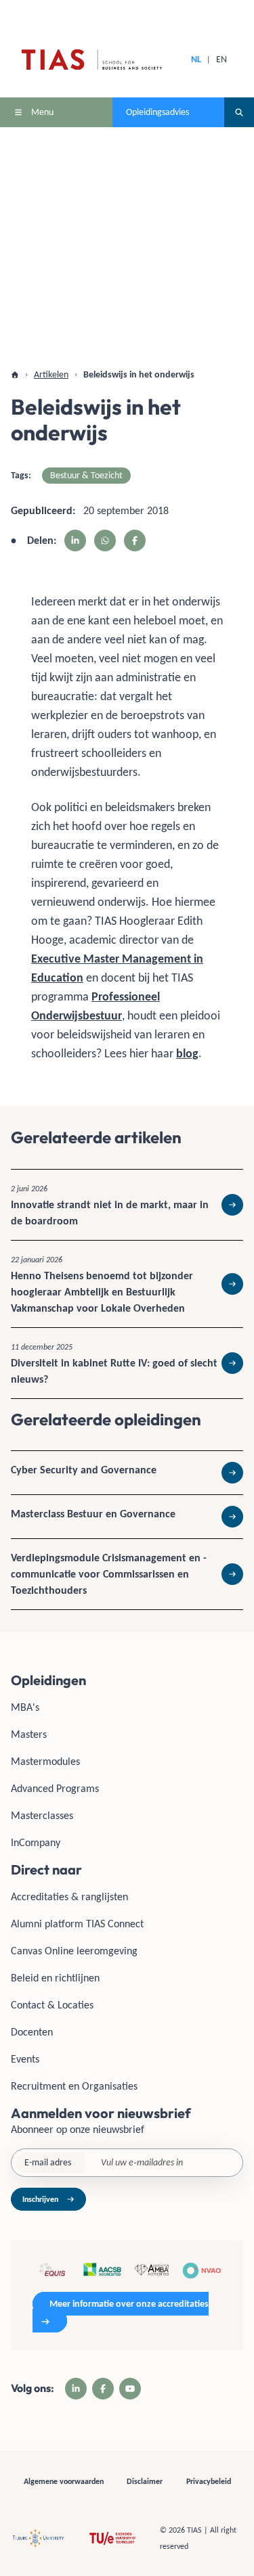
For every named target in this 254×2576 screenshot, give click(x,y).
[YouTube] (130, 2389)
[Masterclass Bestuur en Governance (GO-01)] (127, 1517)
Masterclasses (42, 1815)
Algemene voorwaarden (64, 2481)
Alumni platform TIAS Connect (77, 1924)
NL (196, 59)
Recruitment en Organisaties (74, 2086)
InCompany (36, 1842)
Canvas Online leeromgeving (74, 1951)
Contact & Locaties (52, 2005)
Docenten (32, 2032)
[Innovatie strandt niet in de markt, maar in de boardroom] (127, 1205)
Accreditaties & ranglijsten (69, 1896)
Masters (29, 1734)
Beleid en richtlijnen (55, 1978)
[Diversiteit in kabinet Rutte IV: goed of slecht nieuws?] (127, 1363)
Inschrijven (40, 2199)
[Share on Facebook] (135, 540)
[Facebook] (103, 2389)
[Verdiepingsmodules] (127, 1574)
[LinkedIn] (76, 2389)
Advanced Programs (55, 1788)
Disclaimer (145, 2481)
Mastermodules (45, 1761)
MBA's (25, 1707)
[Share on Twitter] (105, 540)
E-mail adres (48, 2162)
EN (221, 59)
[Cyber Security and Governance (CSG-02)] (127, 1473)
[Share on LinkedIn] (75, 540)
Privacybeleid (209, 2481)
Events (25, 2059)
